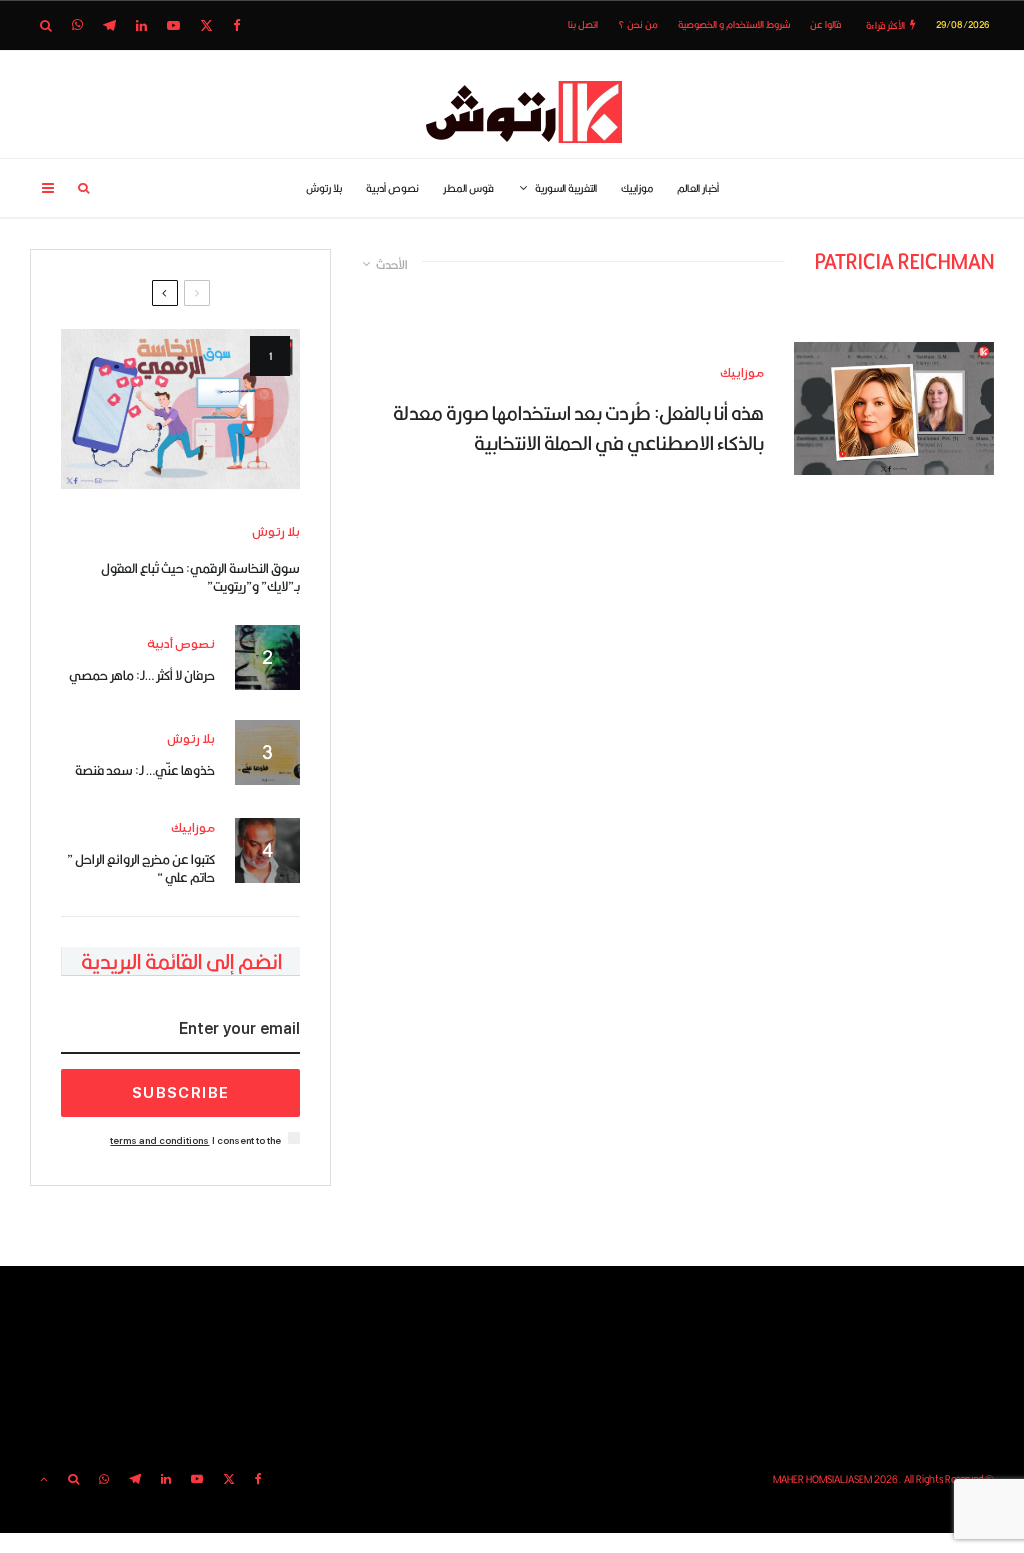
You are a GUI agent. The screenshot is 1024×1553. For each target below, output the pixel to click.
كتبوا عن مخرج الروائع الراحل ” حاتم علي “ (141, 868)
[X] (206, 25)
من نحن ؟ (638, 24)
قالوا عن (825, 24)
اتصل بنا (583, 24)
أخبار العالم (698, 188)
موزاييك (637, 188)
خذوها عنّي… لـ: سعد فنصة (145, 770)
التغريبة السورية (566, 188)
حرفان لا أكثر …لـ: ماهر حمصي (142, 675)
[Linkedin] (141, 25)
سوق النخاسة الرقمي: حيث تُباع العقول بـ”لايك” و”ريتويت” (200, 577)
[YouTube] (173, 25)
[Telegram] (109, 25)
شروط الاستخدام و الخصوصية (734, 24)
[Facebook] (237, 25)
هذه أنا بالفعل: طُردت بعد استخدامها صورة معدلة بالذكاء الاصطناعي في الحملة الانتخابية (578, 427)
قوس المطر (468, 188)
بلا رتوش (324, 188)
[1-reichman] (894, 408)
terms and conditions (159, 1140)
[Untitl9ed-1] (180, 409)
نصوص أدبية (392, 188)
